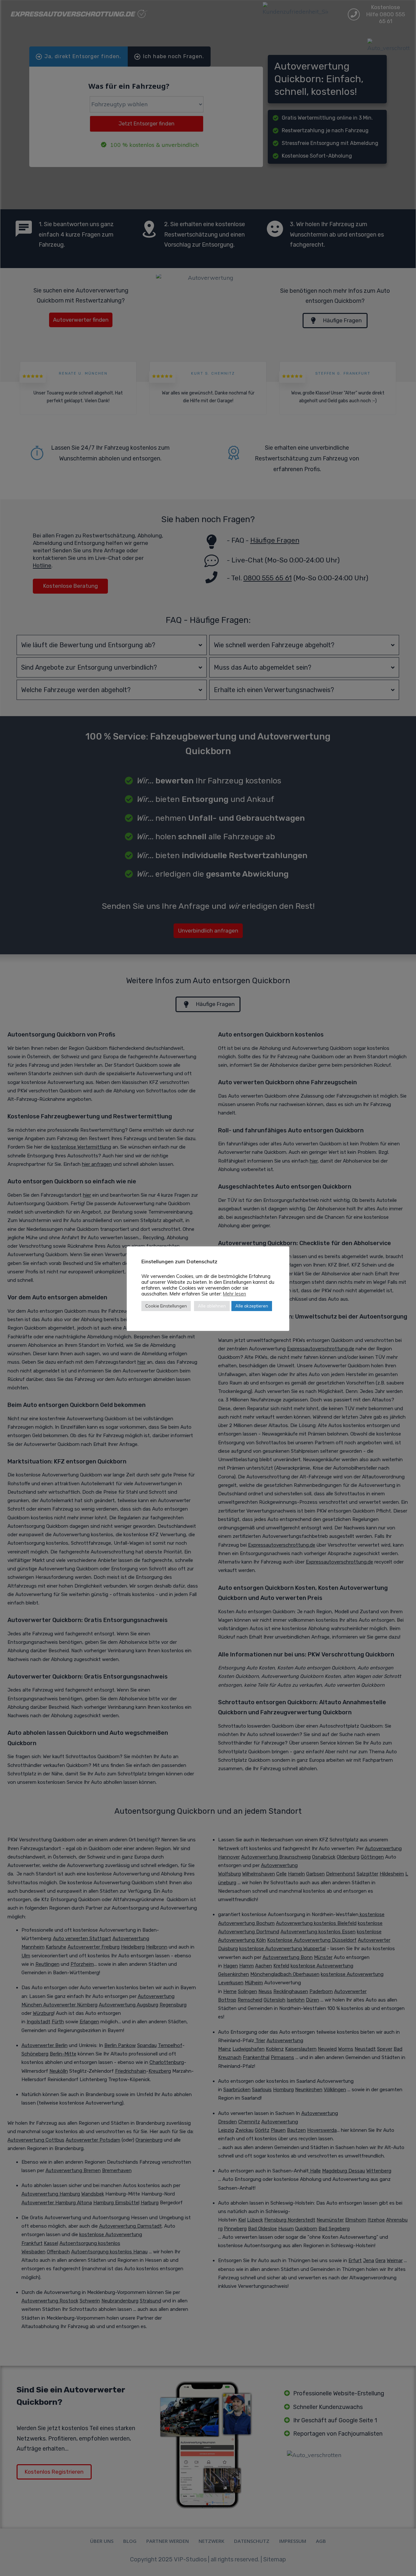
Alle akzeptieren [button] (252, 1306)
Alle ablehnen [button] (212, 1306)
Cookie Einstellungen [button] (166, 1306)
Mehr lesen (234, 1294)
